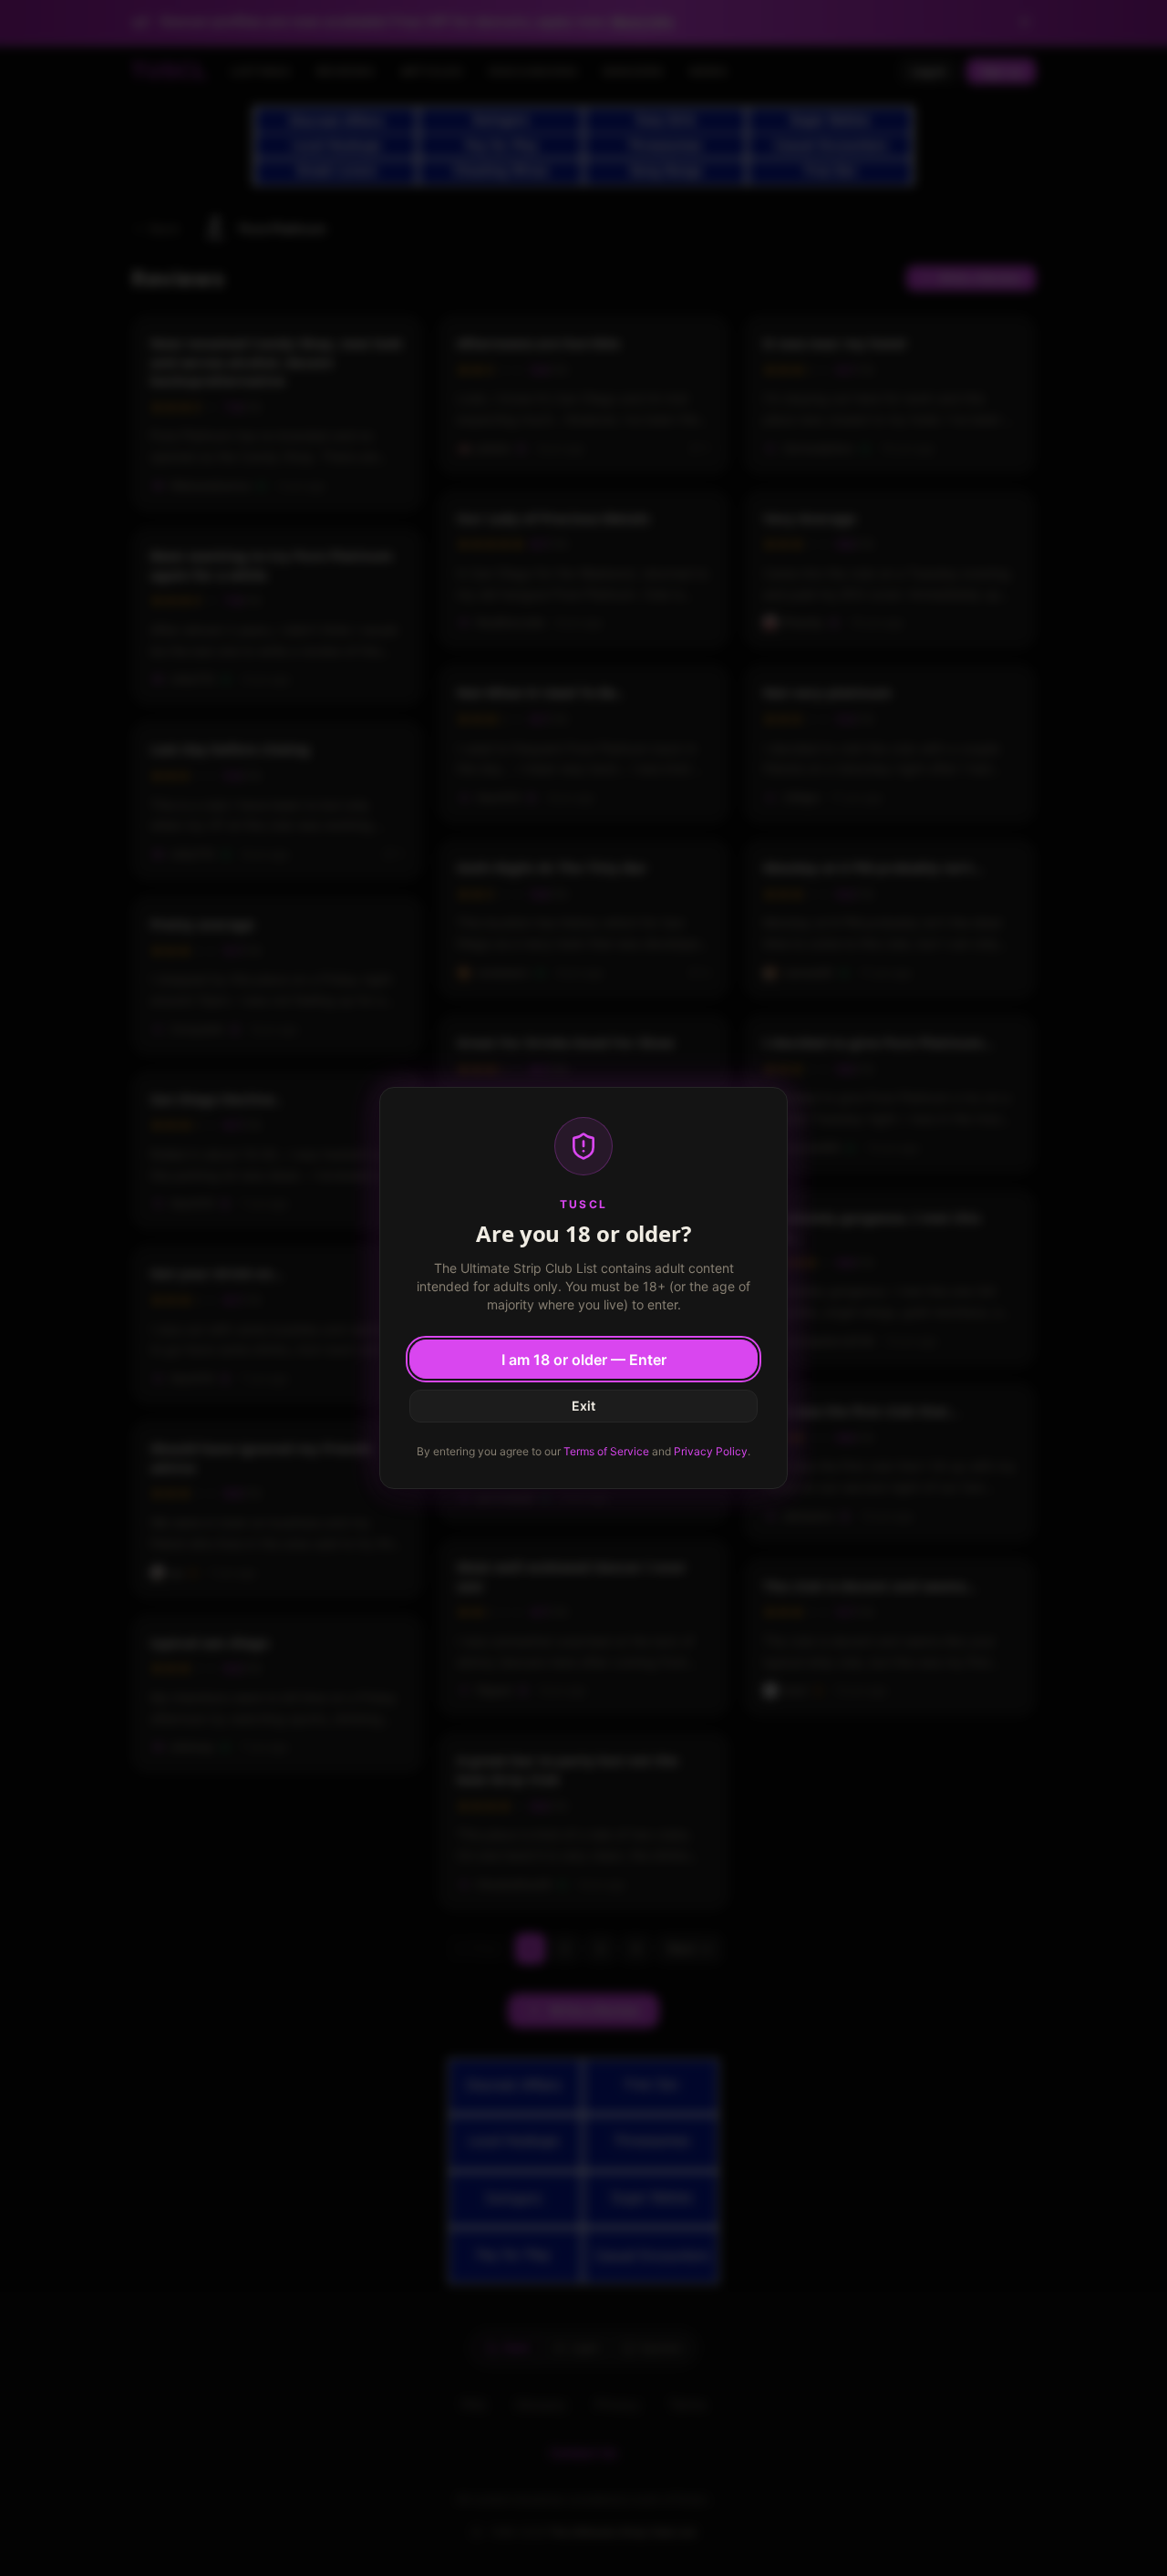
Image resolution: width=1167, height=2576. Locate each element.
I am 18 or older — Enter (584, 1360)
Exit (583, 1406)
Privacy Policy (711, 1451)
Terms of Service (606, 1451)
